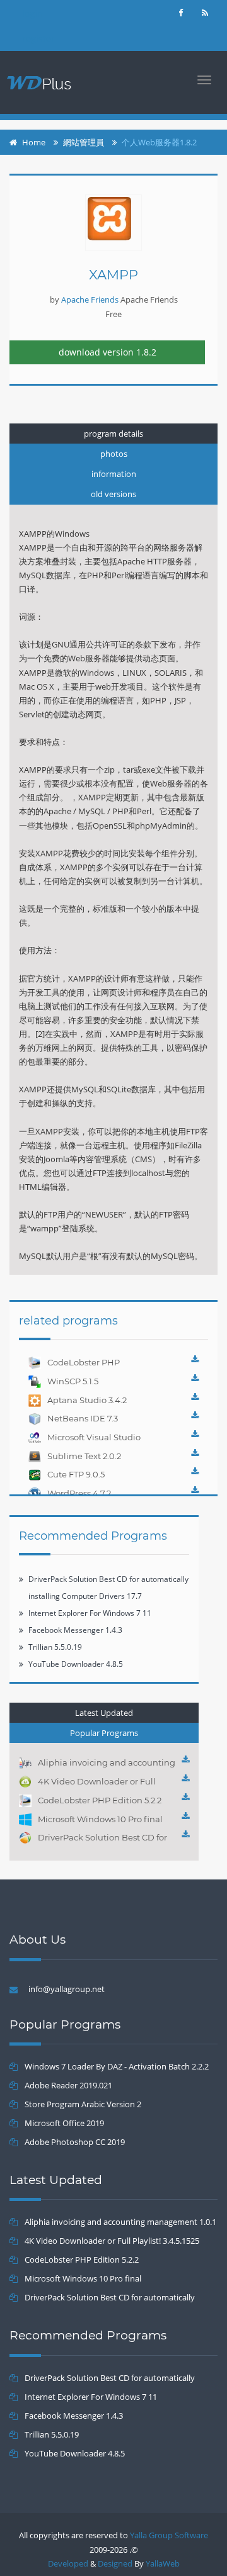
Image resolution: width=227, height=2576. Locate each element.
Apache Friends (90, 300)
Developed (68, 2563)
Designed (115, 2563)
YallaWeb (163, 2563)
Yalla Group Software (169, 2535)
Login (32, 14)
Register (38, 39)
